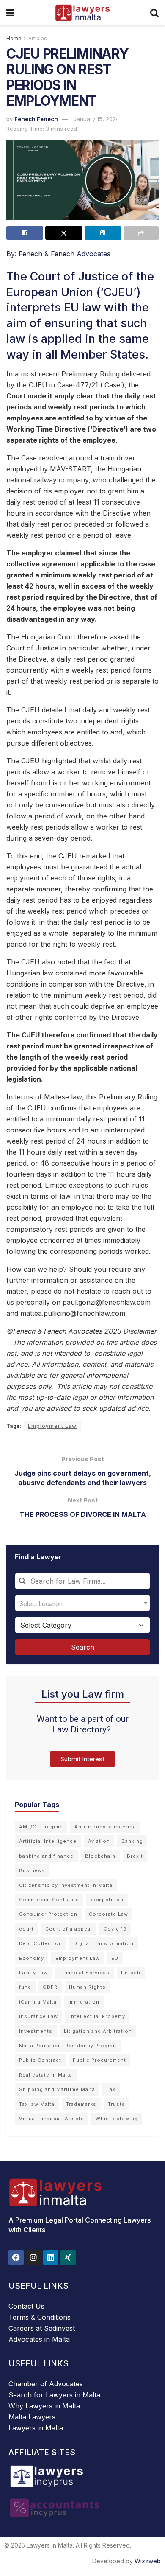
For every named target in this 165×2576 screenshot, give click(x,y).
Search (83, 1647)
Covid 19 (115, 1929)
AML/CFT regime (41, 1827)
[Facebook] (16, 2257)
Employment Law (52, 1426)
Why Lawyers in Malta (44, 2406)
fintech (131, 1973)
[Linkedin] (51, 2257)
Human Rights (87, 1987)
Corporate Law (109, 1914)
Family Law (33, 1973)
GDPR (50, 1987)
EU (115, 1958)
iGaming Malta (38, 2002)
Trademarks (81, 2104)
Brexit (135, 1856)
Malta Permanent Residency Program (68, 2046)
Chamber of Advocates (46, 2384)
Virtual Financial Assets (52, 2119)
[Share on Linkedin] (103, 233)
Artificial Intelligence (48, 1841)
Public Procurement (99, 2060)
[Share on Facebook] (25, 233)
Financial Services (84, 1973)
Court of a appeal (69, 1929)
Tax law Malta (37, 2104)
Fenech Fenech (36, 119)
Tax (111, 2089)
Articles (38, 38)
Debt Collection (41, 1943)
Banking (132, 1841)
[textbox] (82, 1603)
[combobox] (82, 1581)
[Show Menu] (10, 13)
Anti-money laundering (105, 1827)
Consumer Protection (48, 1914)
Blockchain (100, 1856)
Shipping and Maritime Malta (57, 2089)
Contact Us (26, 2306)
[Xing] (68, 2257)
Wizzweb (148, 2561)
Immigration (84, 2002)
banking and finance (46, 1856)
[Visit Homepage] (82, 13)
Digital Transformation (104, 1943)
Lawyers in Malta (36, 2428)
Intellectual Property (97, 2016)
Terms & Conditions (40, 2317)
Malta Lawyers (32, 2417)
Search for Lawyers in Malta (54, 2395)
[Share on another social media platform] (141, 233)
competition (107, 1900)
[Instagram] (33, 2257)
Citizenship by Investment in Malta (66, 1885)
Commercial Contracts (49, 1900)
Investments (36, 2031)
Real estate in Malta (46, 2075)
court (26, 1929)
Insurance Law (38, 2016)
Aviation (99, 1841)
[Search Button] (154, 13)
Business (32, 1870)
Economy (32, 1958)
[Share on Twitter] (64, 233)
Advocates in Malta (39, 2339)
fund (25, 1987)
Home (14, 38)
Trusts (117, 2104)
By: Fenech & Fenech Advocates (58, 254)
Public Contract (40, 2060)
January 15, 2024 (96, 119)
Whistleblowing (117, 2119)
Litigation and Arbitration (98, 2031)
